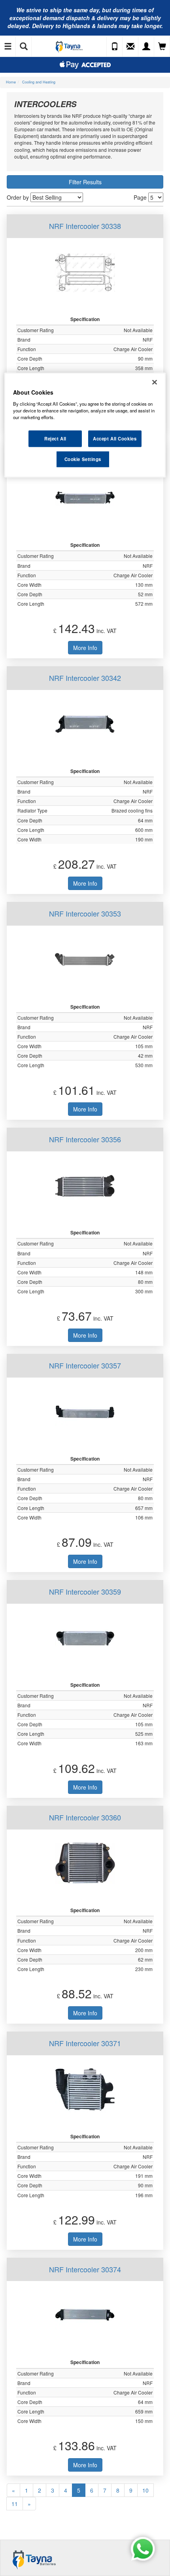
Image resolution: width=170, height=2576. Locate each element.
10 (145, 2490)
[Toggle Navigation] (8, 47)
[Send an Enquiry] (130, 47)
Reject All (55, 438)
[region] (85, 425)
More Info (85, 648)
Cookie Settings (83, 459)
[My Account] (146, 47)
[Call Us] (115, 47)
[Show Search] (24, 47)
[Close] (155, 382)
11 (15, 2504)
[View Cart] (162, 47)
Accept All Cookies (115, 438)
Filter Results (85, 182)
